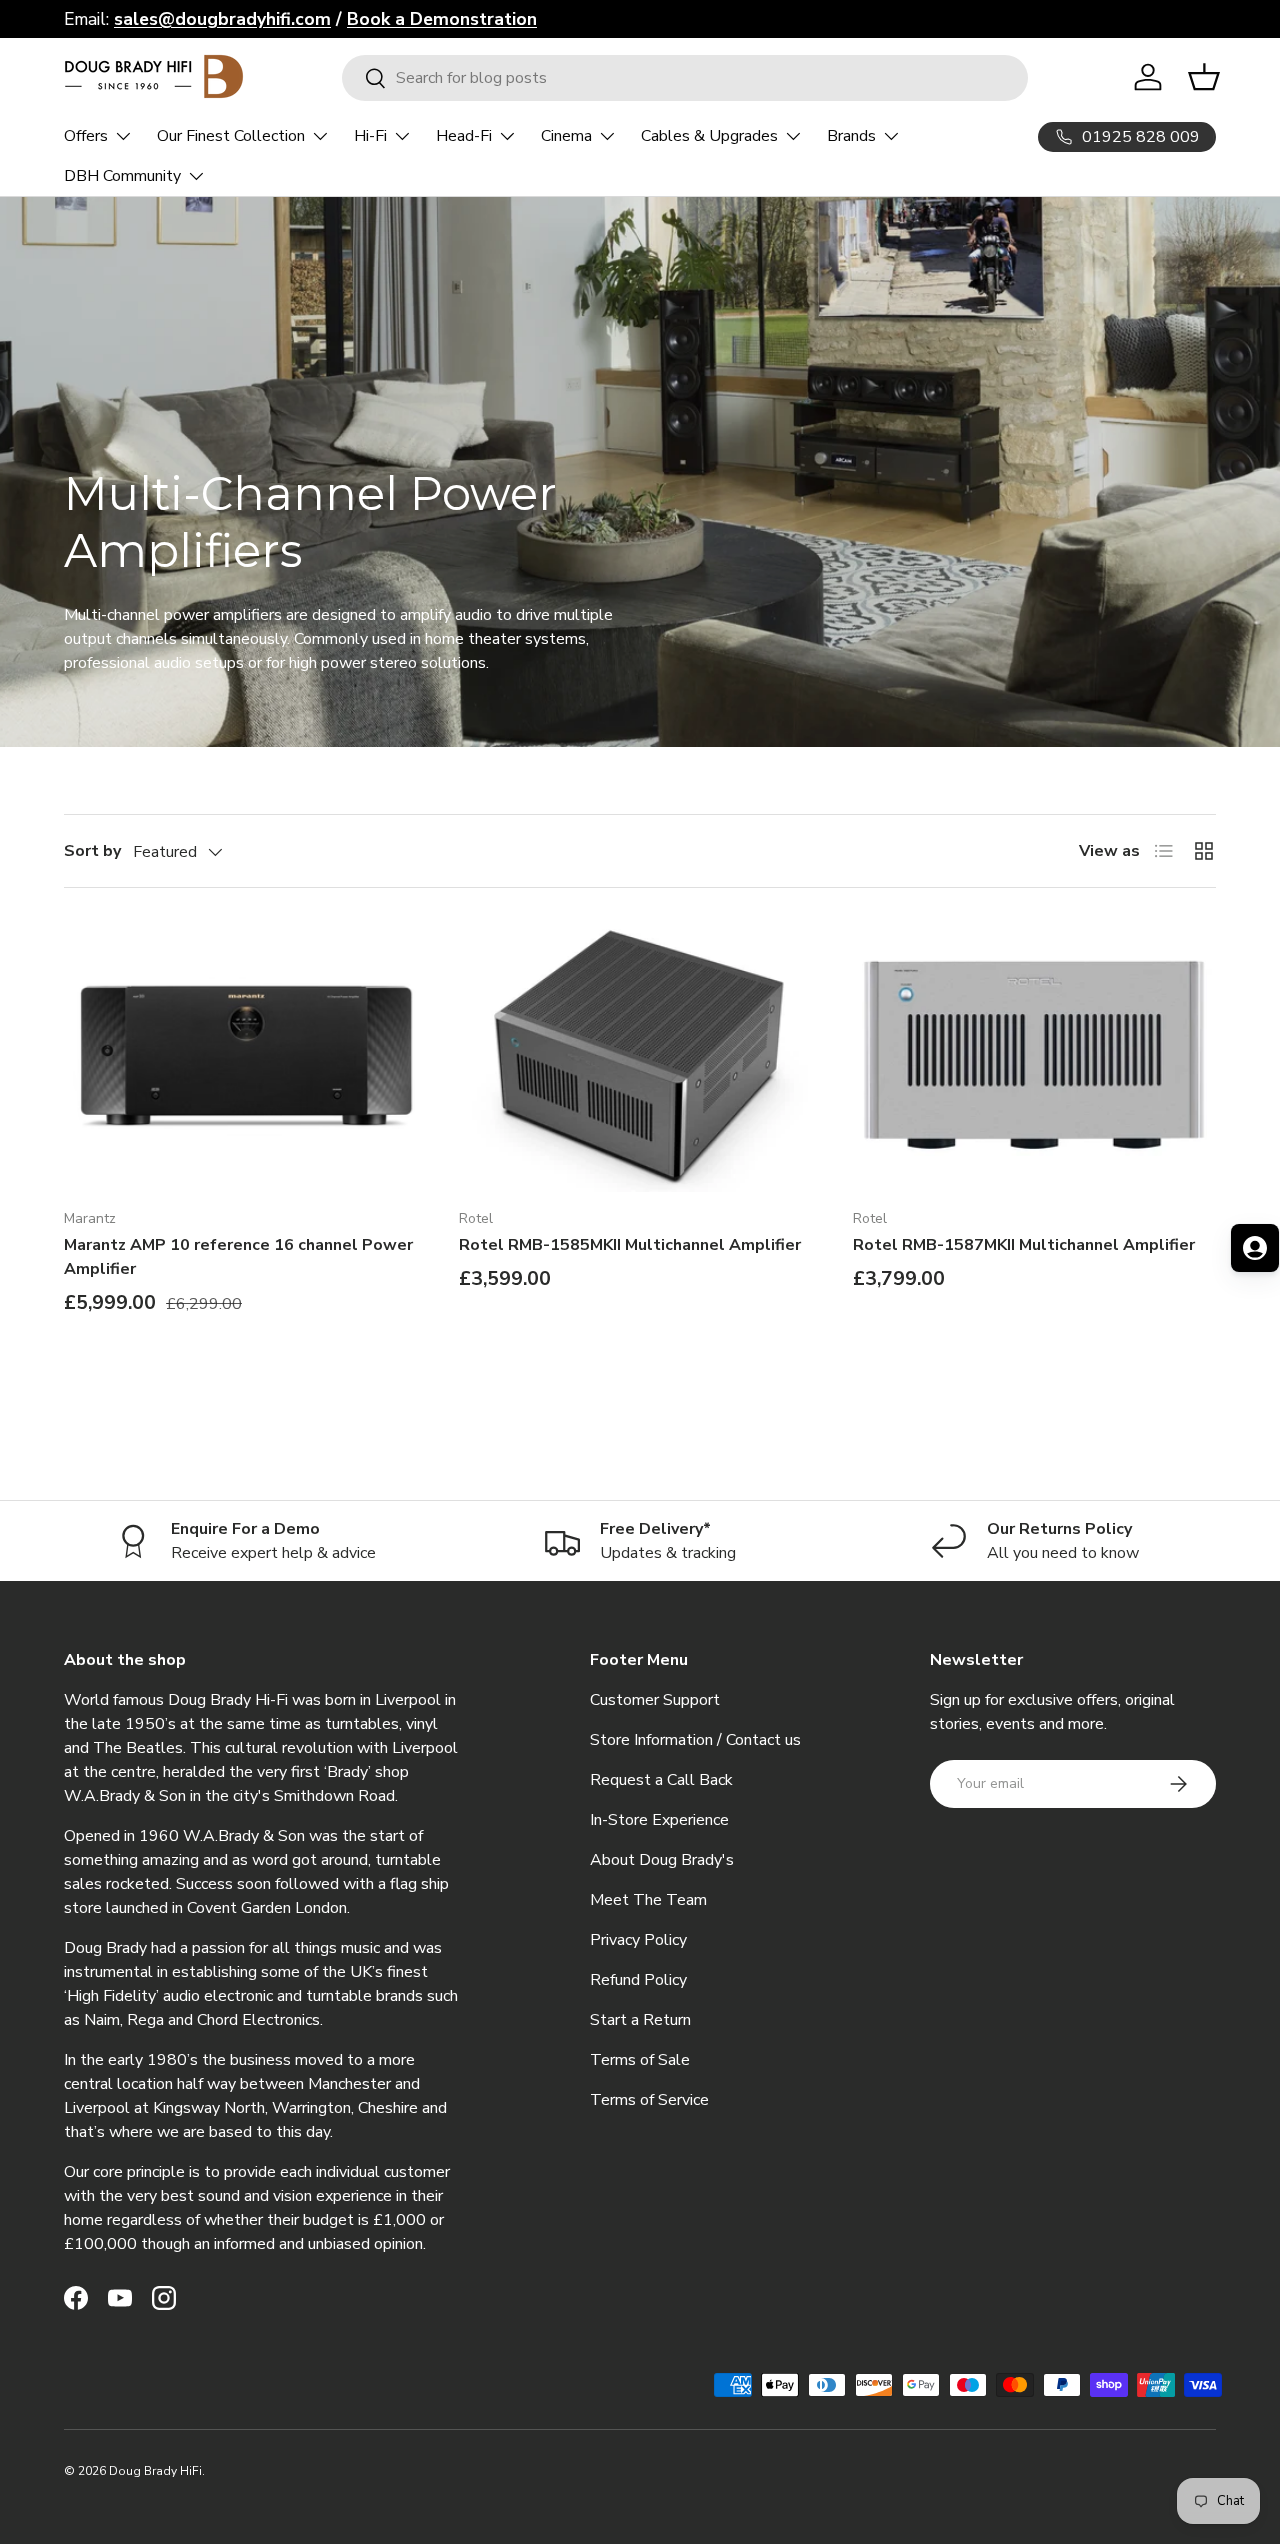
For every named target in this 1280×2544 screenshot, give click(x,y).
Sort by (92, 851)
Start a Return (640, 2020)
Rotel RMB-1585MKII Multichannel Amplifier (630, 1245)
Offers (86, 136)
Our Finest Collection (231, 136)
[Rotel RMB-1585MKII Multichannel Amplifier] (640, 1056)
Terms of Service (649, 2100)
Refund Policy (638, 1980)
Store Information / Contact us (695, 1740)
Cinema (566, 136)
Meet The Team (648, 1900)
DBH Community (122, 176)
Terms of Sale (640, 2060)
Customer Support (655, 1700)
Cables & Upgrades (709, 136)
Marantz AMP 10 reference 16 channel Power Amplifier (238, 1257)
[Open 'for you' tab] (1255, 1248)
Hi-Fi (370, 136)
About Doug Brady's (662, 1860)
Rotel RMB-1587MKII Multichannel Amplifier (1024, 1245)
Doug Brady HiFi (155, 2471)
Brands (851, 136)
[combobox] (685, 78)
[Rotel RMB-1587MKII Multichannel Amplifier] (1034, 1056)
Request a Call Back (661, 1780)
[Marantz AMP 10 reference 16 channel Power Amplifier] (245, 1056)
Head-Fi (464, 136)
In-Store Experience (659, 1820)
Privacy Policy (638, 1940)
